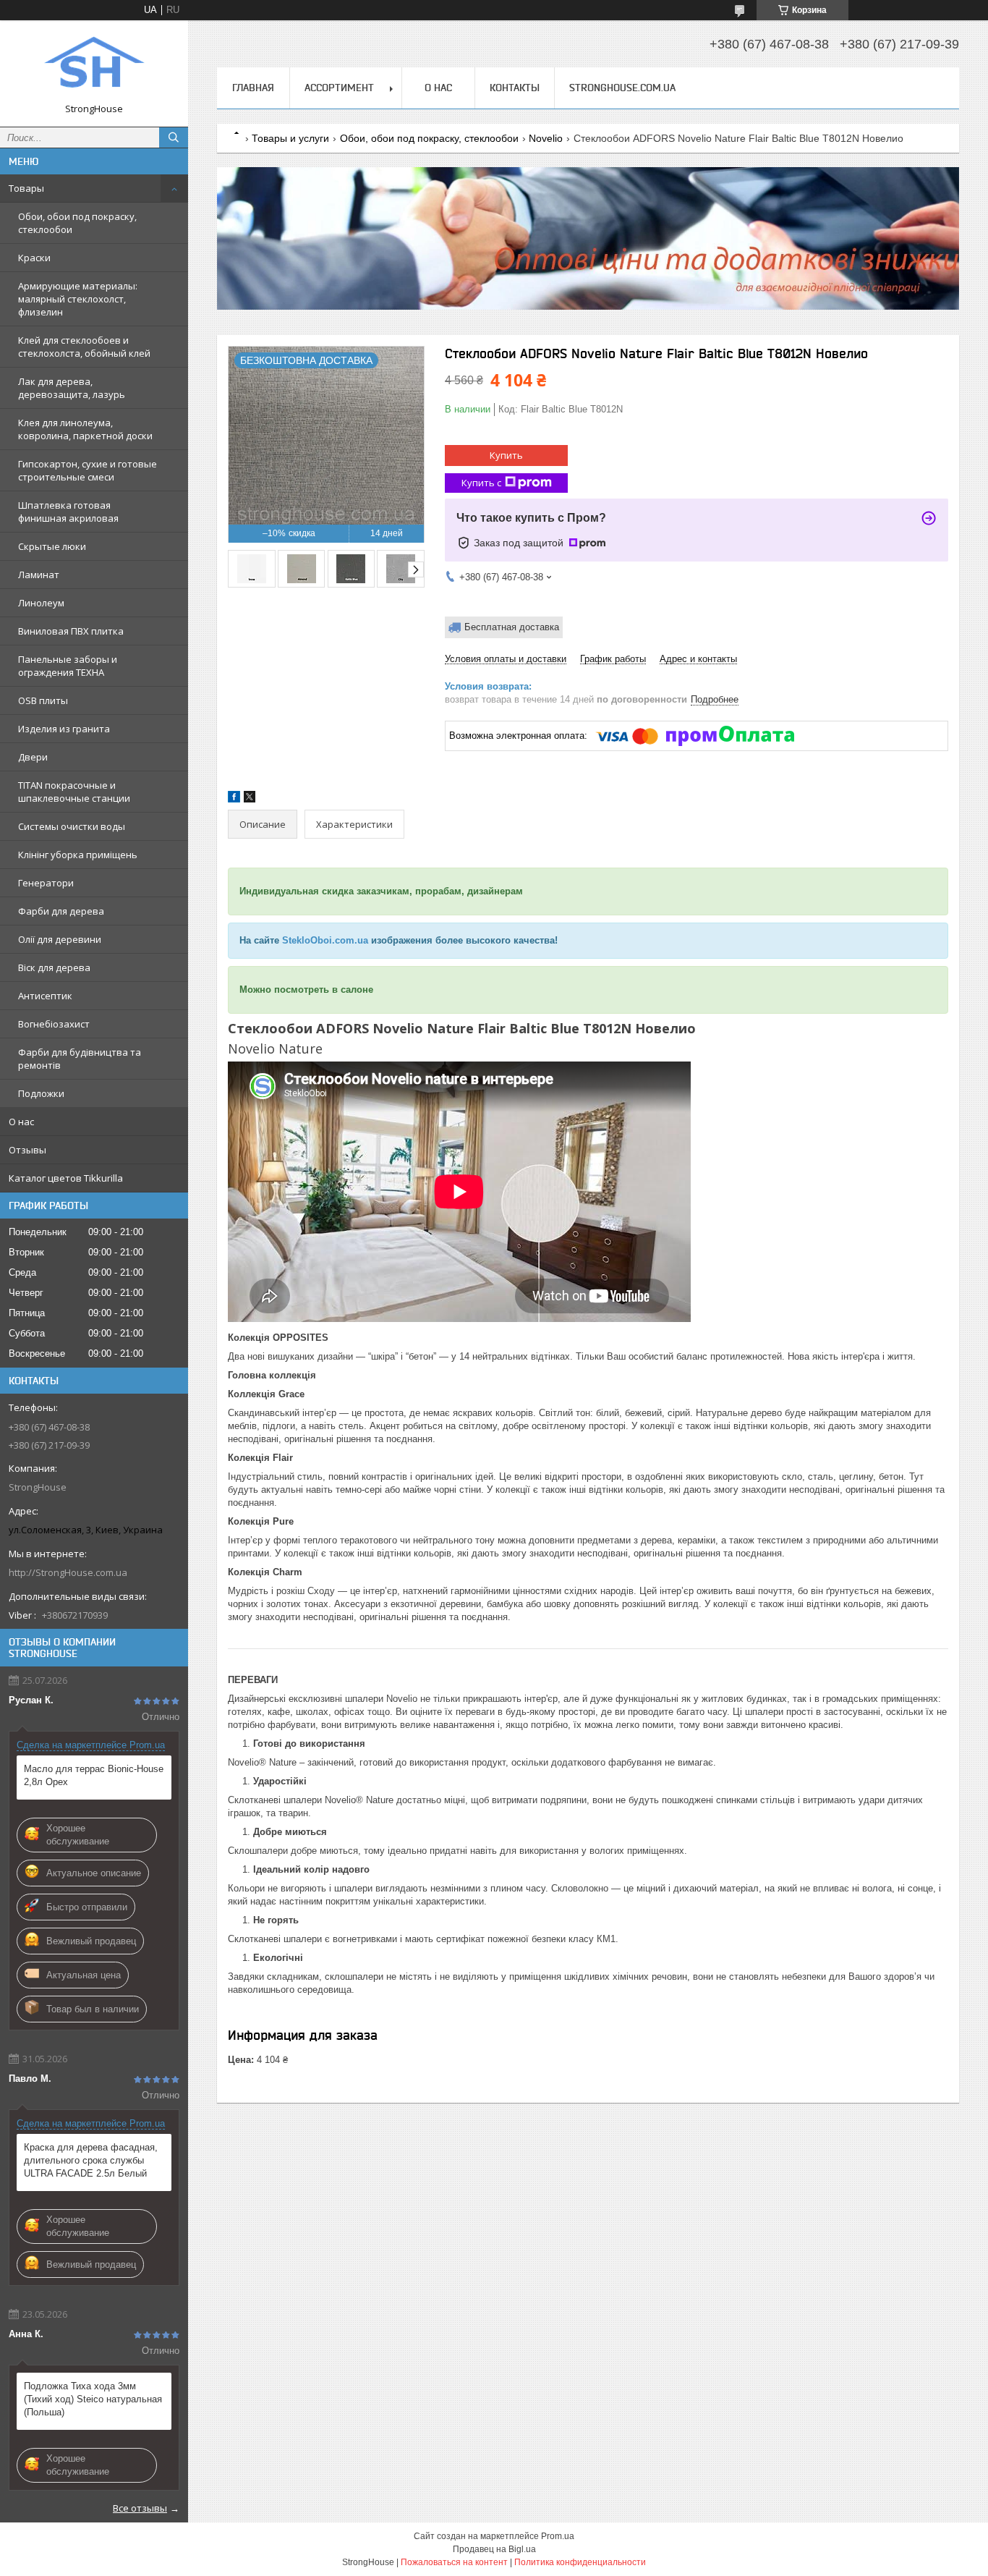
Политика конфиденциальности (580, 2562)
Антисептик (45, 996)
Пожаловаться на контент (454, 2562)
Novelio (546, 138)
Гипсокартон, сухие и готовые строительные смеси (88, 470)
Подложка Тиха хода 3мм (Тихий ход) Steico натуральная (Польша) (93, 2399)
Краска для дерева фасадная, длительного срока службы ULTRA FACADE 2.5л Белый (91, 2160)
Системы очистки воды (72, 826)
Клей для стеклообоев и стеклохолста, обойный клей (84, 347)
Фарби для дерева (61, 911)
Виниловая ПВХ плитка (71, 631)
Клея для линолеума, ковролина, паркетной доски (85, 429)
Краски (34, 258)
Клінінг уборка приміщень (78, 855)
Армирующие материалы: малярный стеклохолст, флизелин (78, 299)
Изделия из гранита (64, 729)
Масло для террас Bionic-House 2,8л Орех (94, 1775)
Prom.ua (558, 2536)
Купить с (481, 483)
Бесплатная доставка (512, 627)
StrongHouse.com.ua (622, 88)
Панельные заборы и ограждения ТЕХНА (68, 666)
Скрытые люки (52, 546)
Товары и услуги (290, 138)
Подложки (41, 1093)
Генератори (46, 883)
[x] (250, 799)
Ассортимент (339, 88)
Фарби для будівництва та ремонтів (80, 1059)
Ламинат (39, 575)
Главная (253, 88)
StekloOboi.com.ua (325, 940)
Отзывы (27, 1150)
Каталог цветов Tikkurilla (66, 1178)
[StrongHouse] (94, 67)
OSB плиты (43, 700)
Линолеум (41, 603)
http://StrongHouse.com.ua (68, 1572)
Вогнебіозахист (54, 1024)
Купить (506, 455)
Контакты (515, 88)
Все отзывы (140, 2508)
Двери (33, 757)
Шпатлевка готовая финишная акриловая (68, 512)
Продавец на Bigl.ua (494, 2549)
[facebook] (234, 799)
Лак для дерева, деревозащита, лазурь (72, 388)
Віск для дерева (54, 967)
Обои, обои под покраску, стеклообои (77, 223)
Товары (26, 188)
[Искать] (174, 137)
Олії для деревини (60, 939)
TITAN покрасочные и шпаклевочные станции (74, 792)
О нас (21, 1122)
